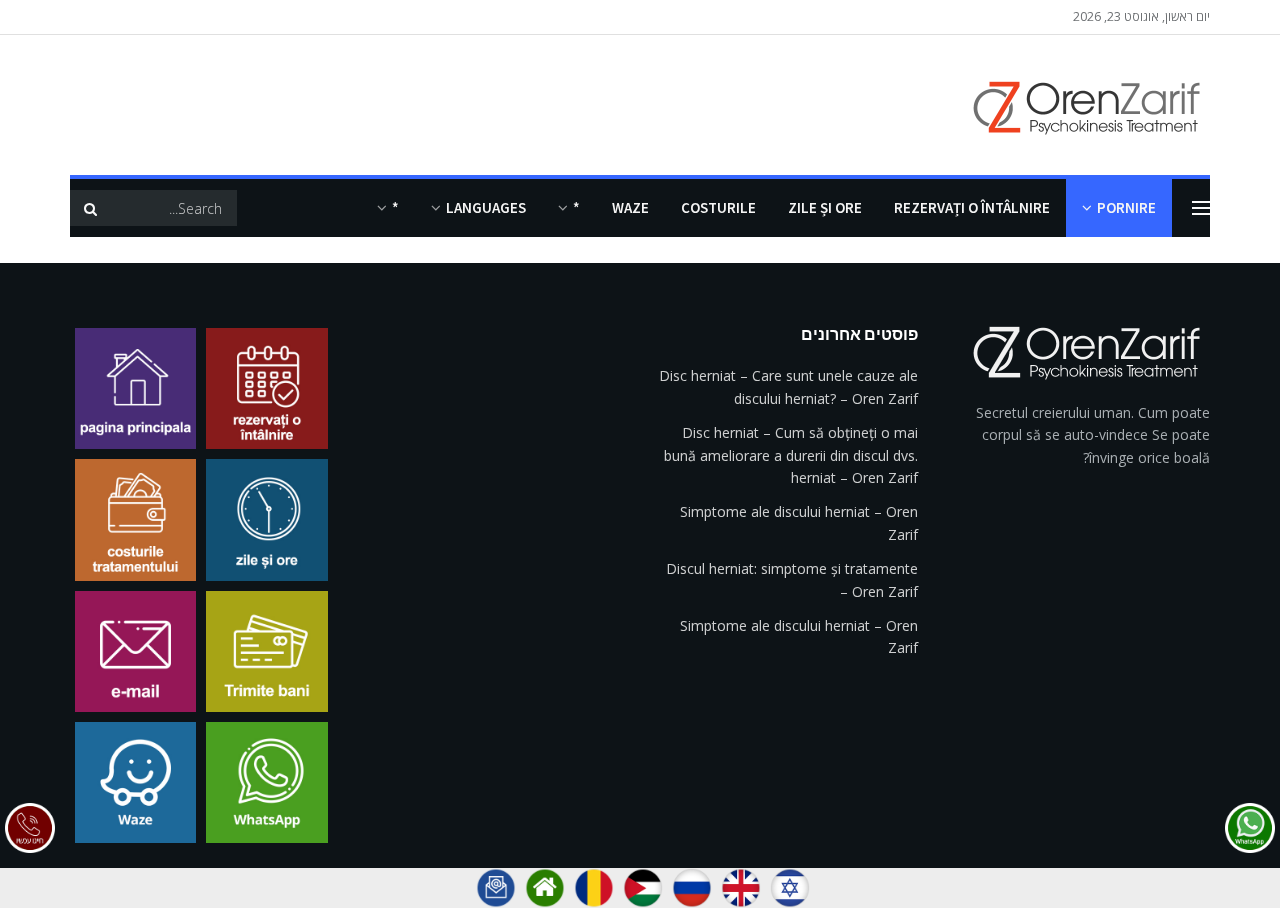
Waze (630, 207)
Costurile (718, 207)
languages (486, 207)
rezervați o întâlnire (972, 207)
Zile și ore (825, 207)
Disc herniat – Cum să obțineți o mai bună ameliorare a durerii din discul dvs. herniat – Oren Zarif (791, 455)
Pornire (1126, 207)
